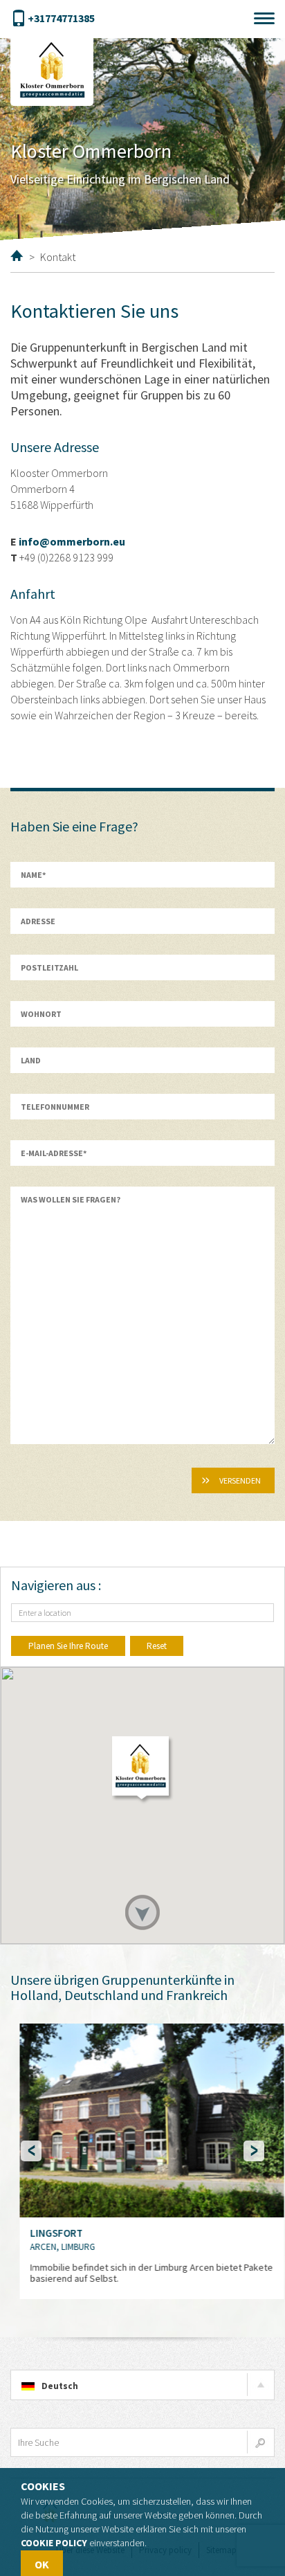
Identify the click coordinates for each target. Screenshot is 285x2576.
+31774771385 (61, 18)
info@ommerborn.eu (72, 541)
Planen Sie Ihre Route (68, 1646)
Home (17, 255)
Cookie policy (54, 2543)
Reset (157, 1646)
